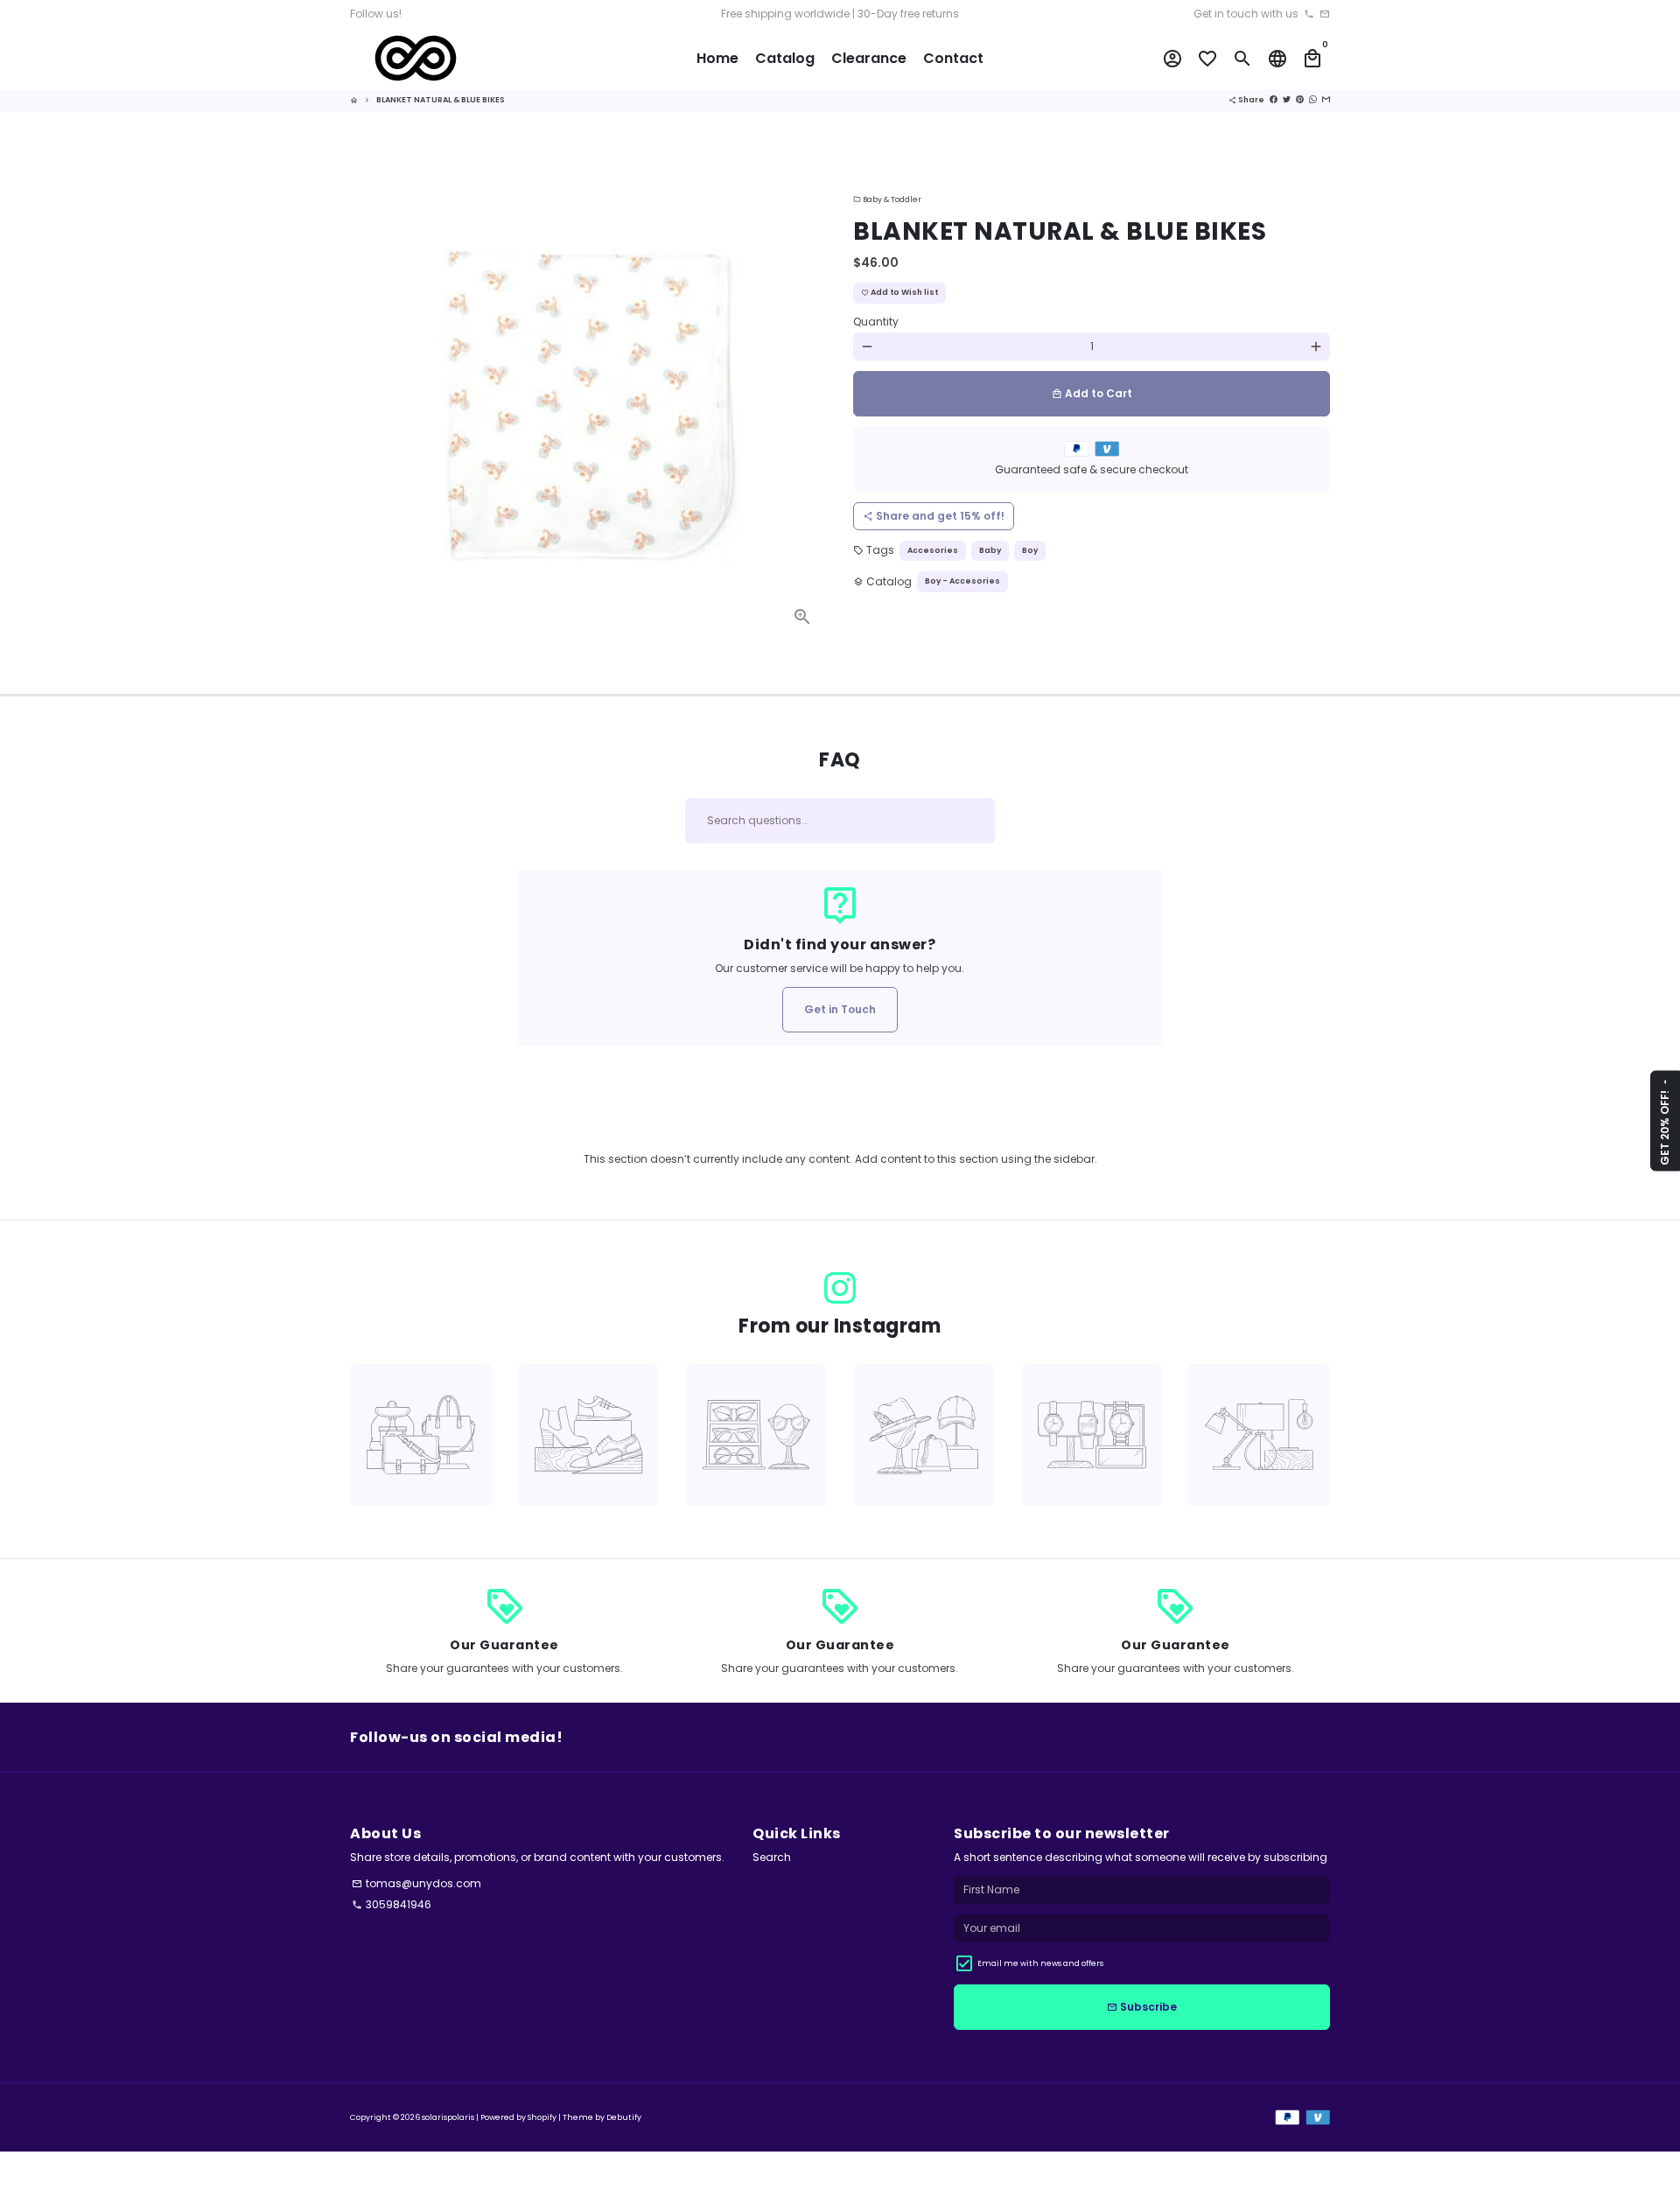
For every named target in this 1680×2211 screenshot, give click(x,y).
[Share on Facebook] (1274, 100)
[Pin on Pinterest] (1300, 100)
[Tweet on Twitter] (1287, 100)
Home (717, 58)
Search (772, 1857)
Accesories (933, 550)
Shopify (542, 2117)
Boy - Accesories (962, 581)
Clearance (869, 58)
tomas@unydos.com (416, 1883)
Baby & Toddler (887, 199)
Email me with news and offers (1040, 1963)
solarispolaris (448, 2117)
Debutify (624, 2117)
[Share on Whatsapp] (1313, 100)
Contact (953, 58)
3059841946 (392, 1904)
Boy (1030, 550)
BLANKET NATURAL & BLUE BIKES (441, 100)
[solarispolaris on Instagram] (840, 1288)
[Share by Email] (1326, 100)
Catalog (785, 58)
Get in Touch (840, 1009)
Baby (990, 550)
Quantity (876, 322)
